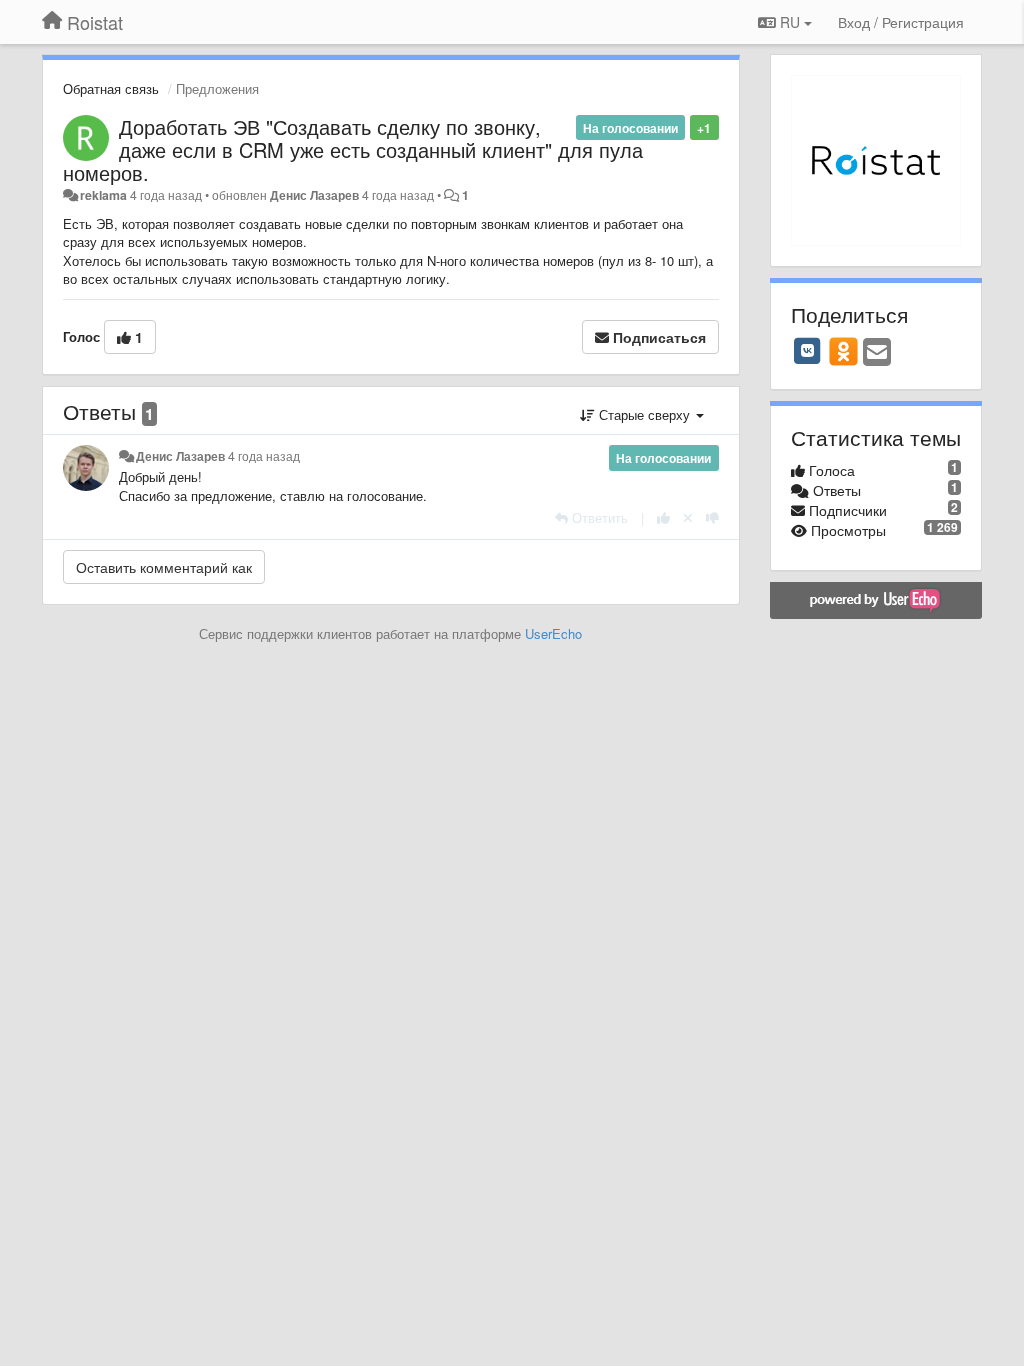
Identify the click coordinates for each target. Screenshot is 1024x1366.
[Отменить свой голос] (688, 517)
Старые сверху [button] (644, 414)
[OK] (843, 351)
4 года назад (264, 456)
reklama (103, 195)
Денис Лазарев (314, 195)
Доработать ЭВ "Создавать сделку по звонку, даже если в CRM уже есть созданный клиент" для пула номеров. (353, 149)
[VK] (808, 351)
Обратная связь (111, 88)
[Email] (877, 353)
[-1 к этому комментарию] (712, 517)
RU (790, 22)
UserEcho (553, 633)
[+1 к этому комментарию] (663, 517)
